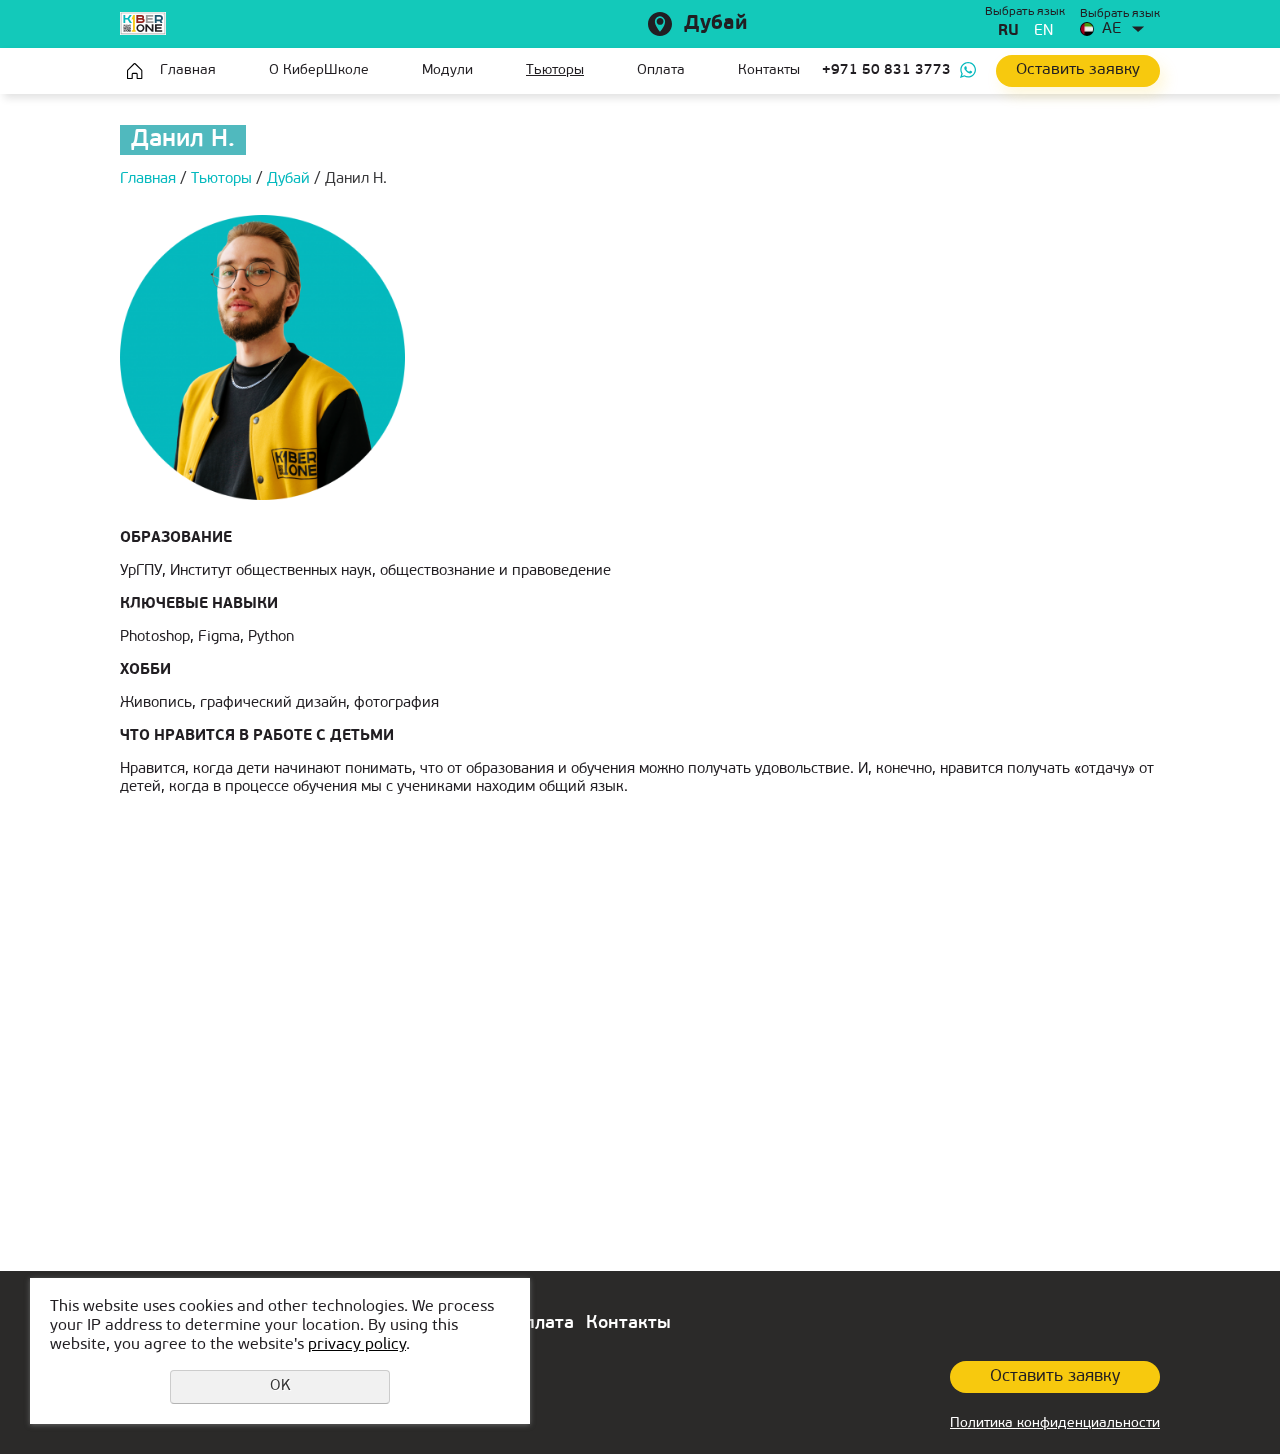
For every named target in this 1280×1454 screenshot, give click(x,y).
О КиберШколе (319, 70)
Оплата (661, 70)
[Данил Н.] (262, 357)
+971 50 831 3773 (886, 70)
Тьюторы (555, 70)
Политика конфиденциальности (1055, 1423)
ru (1008, 31)
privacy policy (357, 1345)
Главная (135, 71)
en (1043, 31)
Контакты (769, 70)
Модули (447, 70)
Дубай (716, 24)
